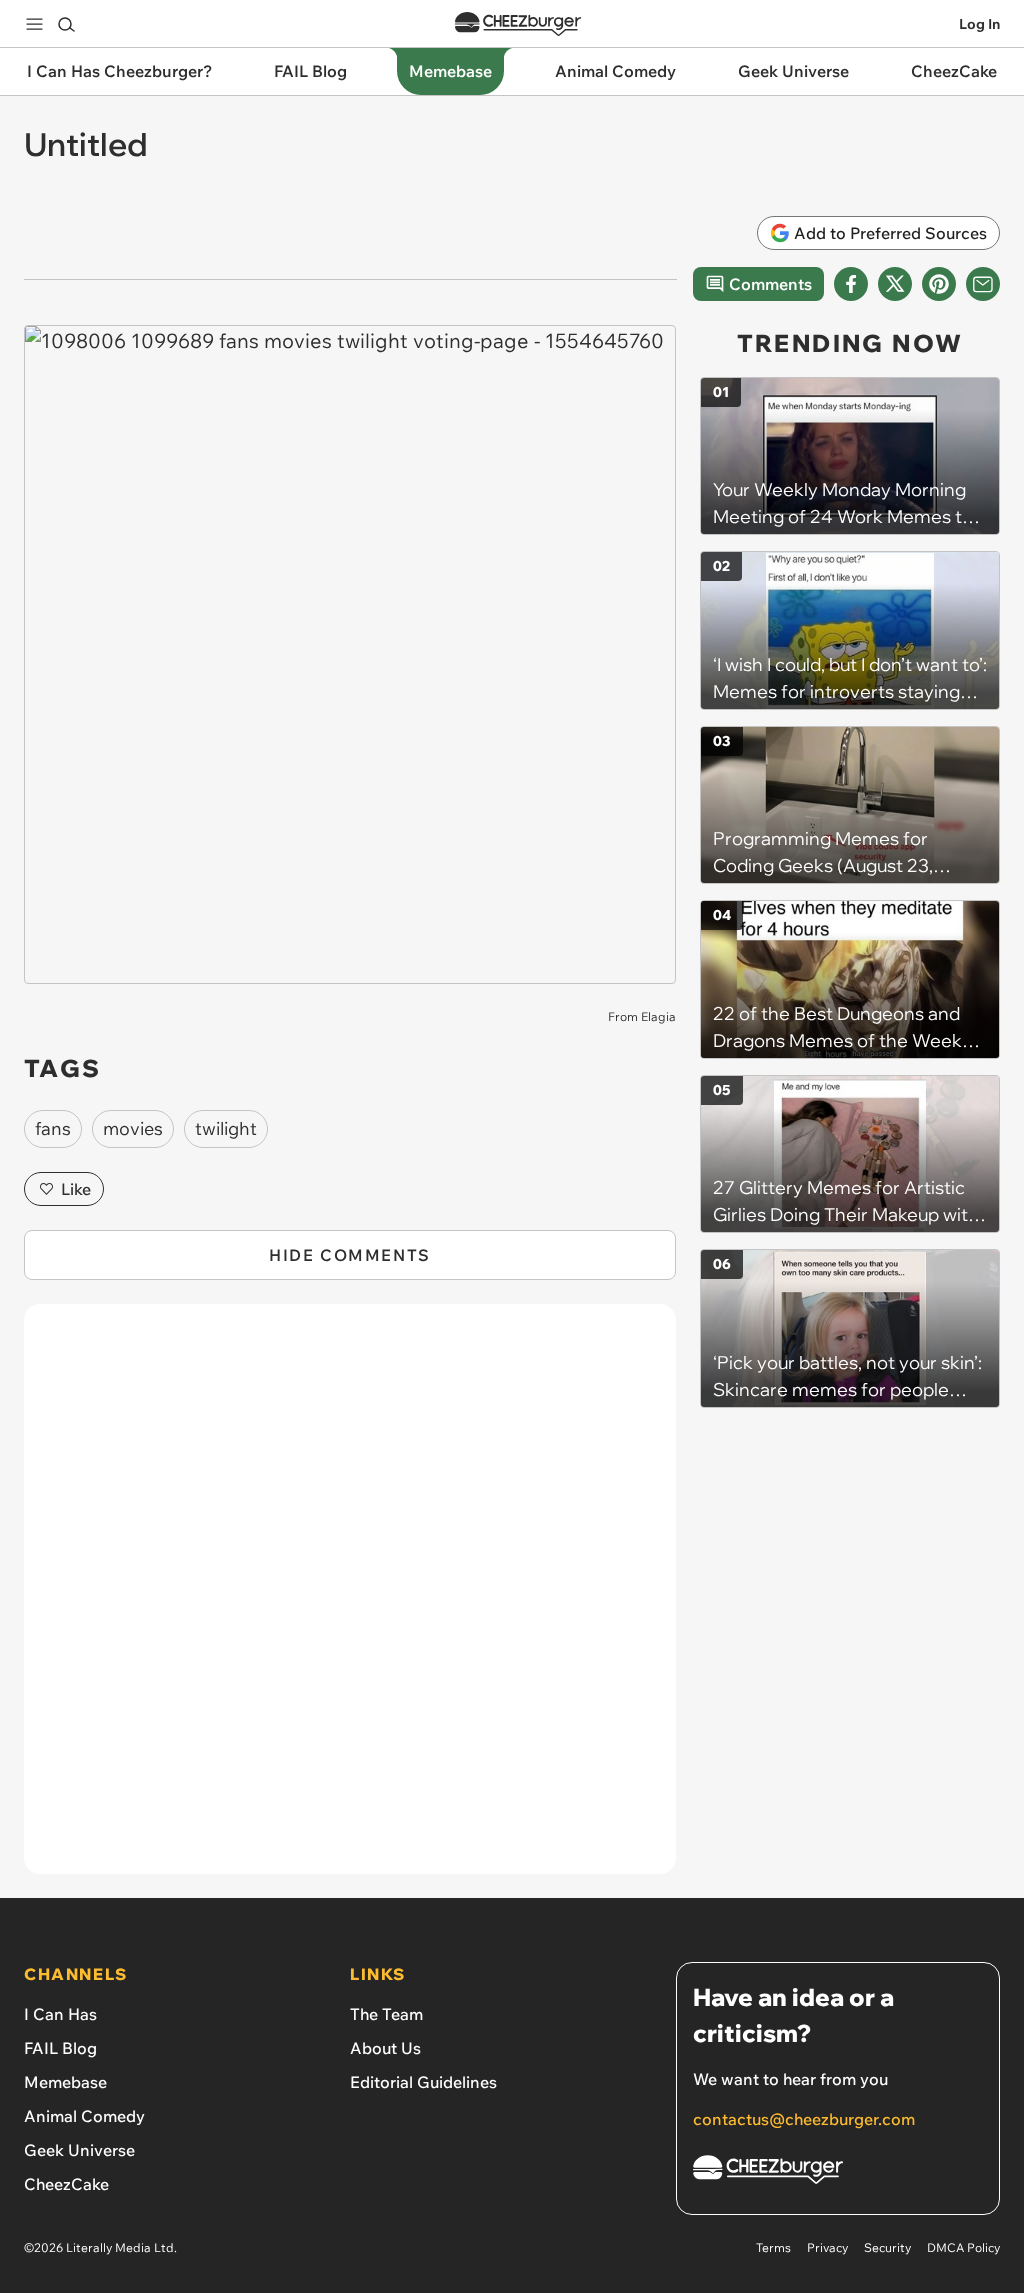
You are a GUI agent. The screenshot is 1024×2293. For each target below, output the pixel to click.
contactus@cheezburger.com (804, 2119)
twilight (226, 1128)
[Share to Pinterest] (939, 284)
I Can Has (60, 2014)
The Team (386, 2014)
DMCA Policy (963, 2247)
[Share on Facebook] (851, 284)
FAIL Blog (60, 2048)
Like (76, 1189)
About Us (385, 2048)
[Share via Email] (983, 284)
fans (53, 1128)
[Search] (66, 24)
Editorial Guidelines (423, 2082)
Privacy (827, 2247)
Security (887, 2247)
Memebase (65, 2082)
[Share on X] (895, 284)
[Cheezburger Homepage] (518, 24)
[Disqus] (350, 1600)
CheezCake (66, 2184)
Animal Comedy (84, 2116)
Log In (979, 24)
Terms (773, 2247)
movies (133, 1128)
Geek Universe (79, 2150)
